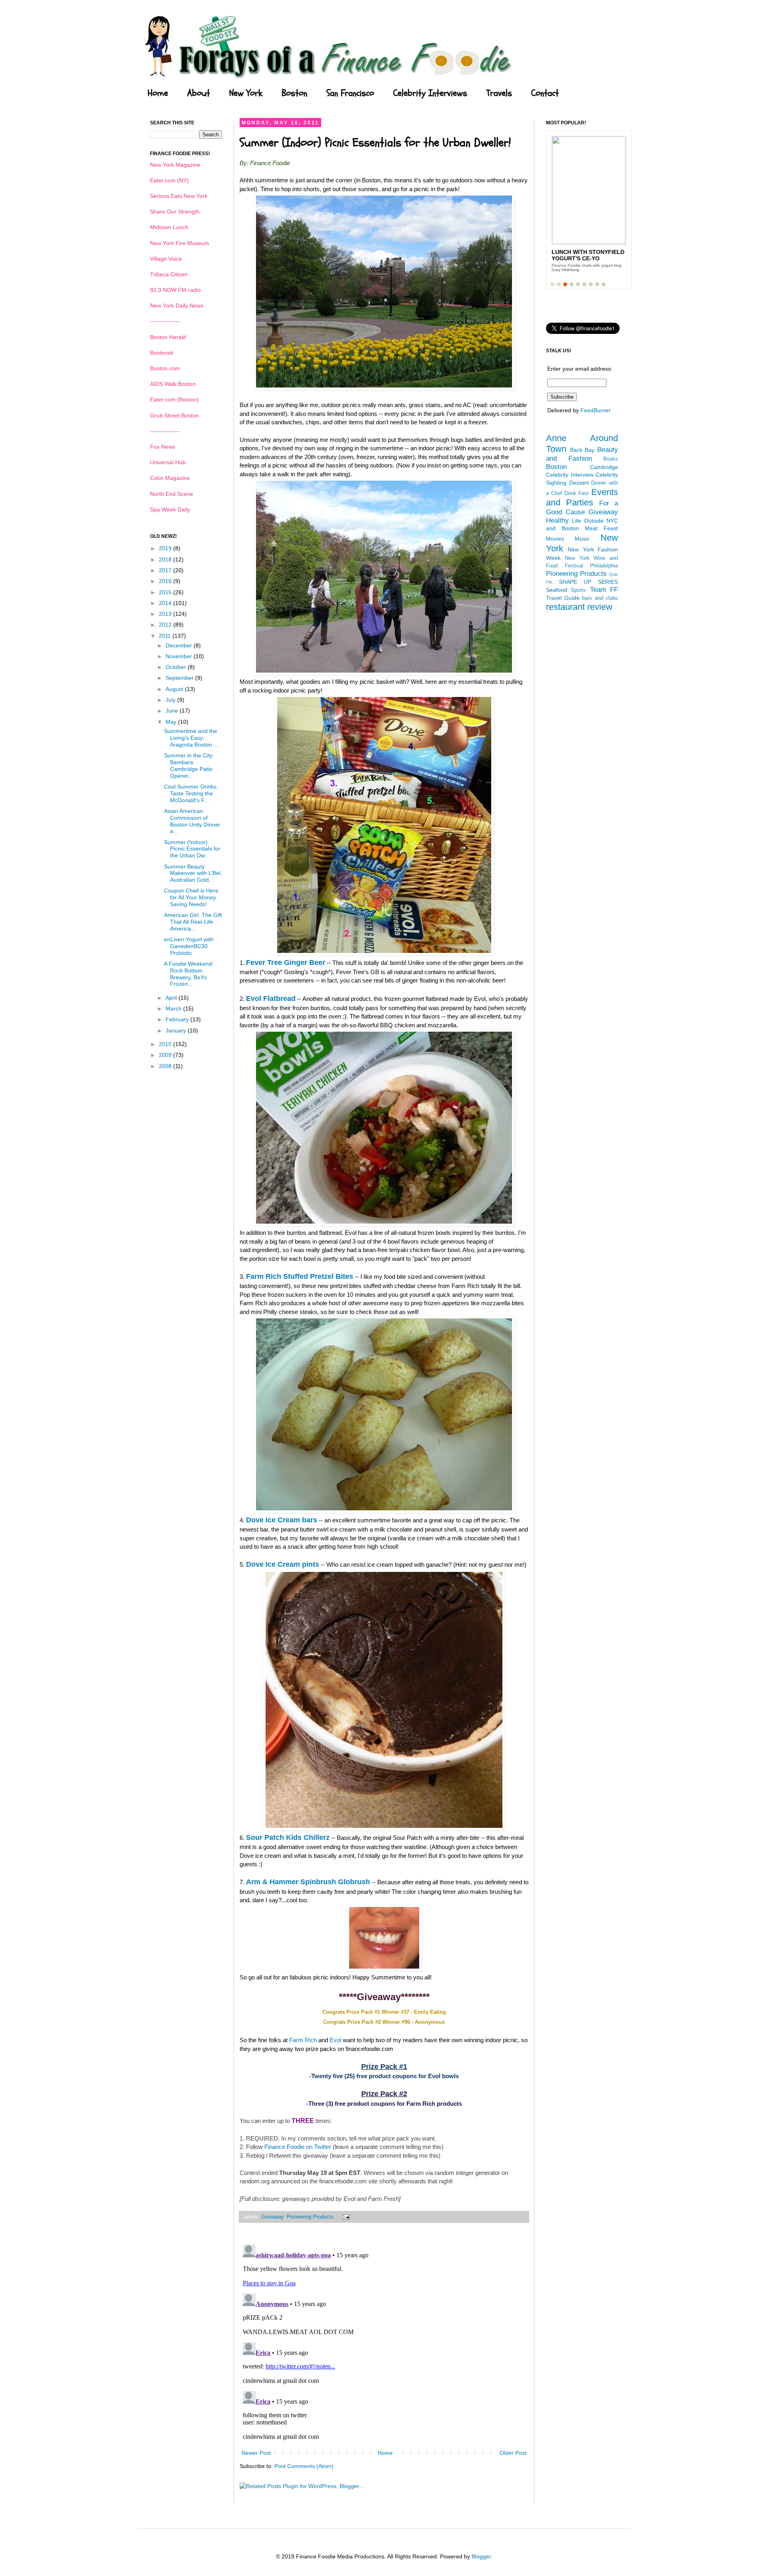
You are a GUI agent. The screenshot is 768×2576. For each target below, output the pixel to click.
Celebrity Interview (570, 475)
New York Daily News (177, 306)
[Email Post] (345, 2217)
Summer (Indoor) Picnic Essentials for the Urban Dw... (192, 849)
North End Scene (172, 494)
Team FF (604, 590)
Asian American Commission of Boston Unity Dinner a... (192, 821)
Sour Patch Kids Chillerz (288, 1837)
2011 (166, 636)
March (174, 1008)
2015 (166, 592)
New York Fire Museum (180, 243)
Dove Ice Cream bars (282, 1520)
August (175, 689)
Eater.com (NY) (169, 180)
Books (611, 459)
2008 (166, 1066)
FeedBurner (596, 410)
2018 (166, 559)
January (177, 1030)
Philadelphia (604, 566)
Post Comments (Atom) (304, 2466)
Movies (555, 539)
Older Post (513, 2453)
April (172, 998)
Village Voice (166, 259)
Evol (335, 2040)
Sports (578, 590)
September (180, 678)
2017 (166, 570)
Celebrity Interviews (430, 93)
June (173, 711)
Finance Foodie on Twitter (298, 2147)
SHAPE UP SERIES (588, 582)
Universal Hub (168, 462)
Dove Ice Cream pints (283, 1564)
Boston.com (165, 368)
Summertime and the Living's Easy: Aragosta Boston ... (191, 738)
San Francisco (350, 93)
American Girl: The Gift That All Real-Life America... (193, 922)
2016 (166, 581)
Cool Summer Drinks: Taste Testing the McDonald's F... (191, 793)
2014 (166, 603)
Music (582, 539)
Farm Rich (303, 2040)
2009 (166, 1055)
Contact (545, 93)
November (180, 656)
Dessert (579, 483)
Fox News (163, 447)
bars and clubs (600, 598)
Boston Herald (168, 337)
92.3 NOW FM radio (175, 290)
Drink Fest (577, 493)
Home (158, 93)
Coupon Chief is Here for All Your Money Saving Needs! (191, 897)
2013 (166, 614)
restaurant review (579, 607)
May (172, 722)
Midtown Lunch (169, 227)
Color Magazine (170, 478)
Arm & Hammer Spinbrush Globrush (308, 1882)
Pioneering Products (310, 2217)
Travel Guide (563, 598)
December (180, 645)
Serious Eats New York (179, 196)
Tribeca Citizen (169, 274)
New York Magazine (175, 165)
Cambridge (604, 467)
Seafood (557, 590)
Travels (499, 93)
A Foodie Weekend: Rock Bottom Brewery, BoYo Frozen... (189, 974)
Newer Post (256, 2453)
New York (246, 93)
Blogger (481, 2556)
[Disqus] (384, 2341)
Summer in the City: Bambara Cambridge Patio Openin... (189, 765)
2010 (166, 1044)
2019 (166, 548)
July (171, 700)
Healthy (557, 520)
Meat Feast (601, 528)
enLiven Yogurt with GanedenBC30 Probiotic (189, 946)
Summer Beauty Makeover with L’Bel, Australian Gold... (193, 873)
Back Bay (582, 450)
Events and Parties (582, 497)
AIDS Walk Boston (173, 384)
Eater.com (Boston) (174, 399)
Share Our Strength (175, 212)
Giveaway (272, 2217)
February (178, 1019)
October (177, 667)
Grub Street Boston (174, 415)
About (199, 93)
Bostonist (162, 353)
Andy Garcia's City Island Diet (581, 255)
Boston (294, 93)
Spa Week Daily (170, 509)
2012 (166, 625)
